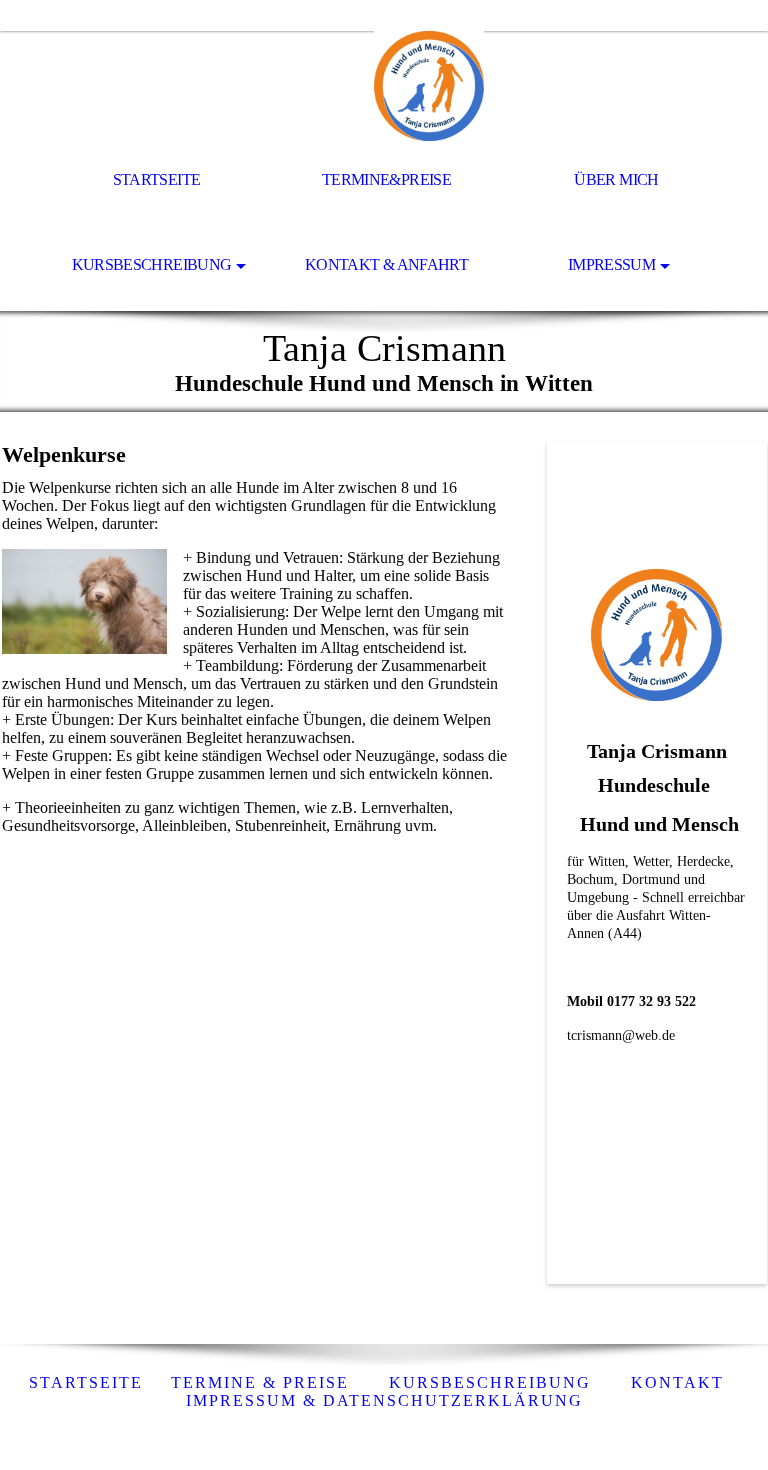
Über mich (616, 179)
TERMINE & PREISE (260, 1382)
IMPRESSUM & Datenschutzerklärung (384, 1400)
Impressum (611, 264)
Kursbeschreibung (152, 264)
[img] (384, 86)
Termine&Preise (386, 179)
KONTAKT (677, 1382)
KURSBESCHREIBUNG (490, 1382)
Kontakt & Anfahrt (386, 264)
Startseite (157, 179)
